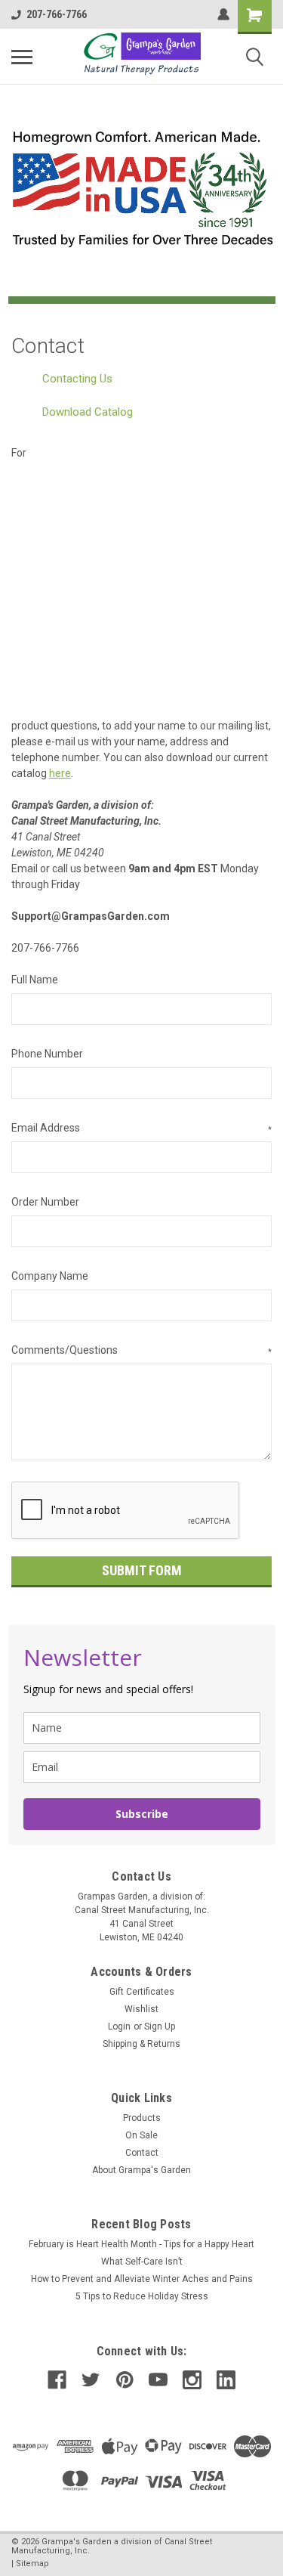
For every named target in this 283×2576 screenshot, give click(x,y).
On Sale (141, 2135)
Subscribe (142, 1814)
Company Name (50, 1276)
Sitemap (32, 2564)
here (60, 773)
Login (119, 2026)
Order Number (45, 1202)
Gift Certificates (142, 1992)
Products (142, 2118)
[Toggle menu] (22, 57)
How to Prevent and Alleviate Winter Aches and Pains (142, 2279)
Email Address (141, 1128)
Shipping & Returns (141, 2044)
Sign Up (160, 2026)
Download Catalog (88, 412)
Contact (142, 2153)
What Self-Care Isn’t (142, 2262)
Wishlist (141, 2009)
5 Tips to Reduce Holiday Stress (142, 2296)
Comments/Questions (141, 1350)
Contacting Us (77, 379)
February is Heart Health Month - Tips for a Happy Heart (141, 2244)
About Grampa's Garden (141, 2170)
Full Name (35, 980)
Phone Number (47, 1054)
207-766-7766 (57, 14)
